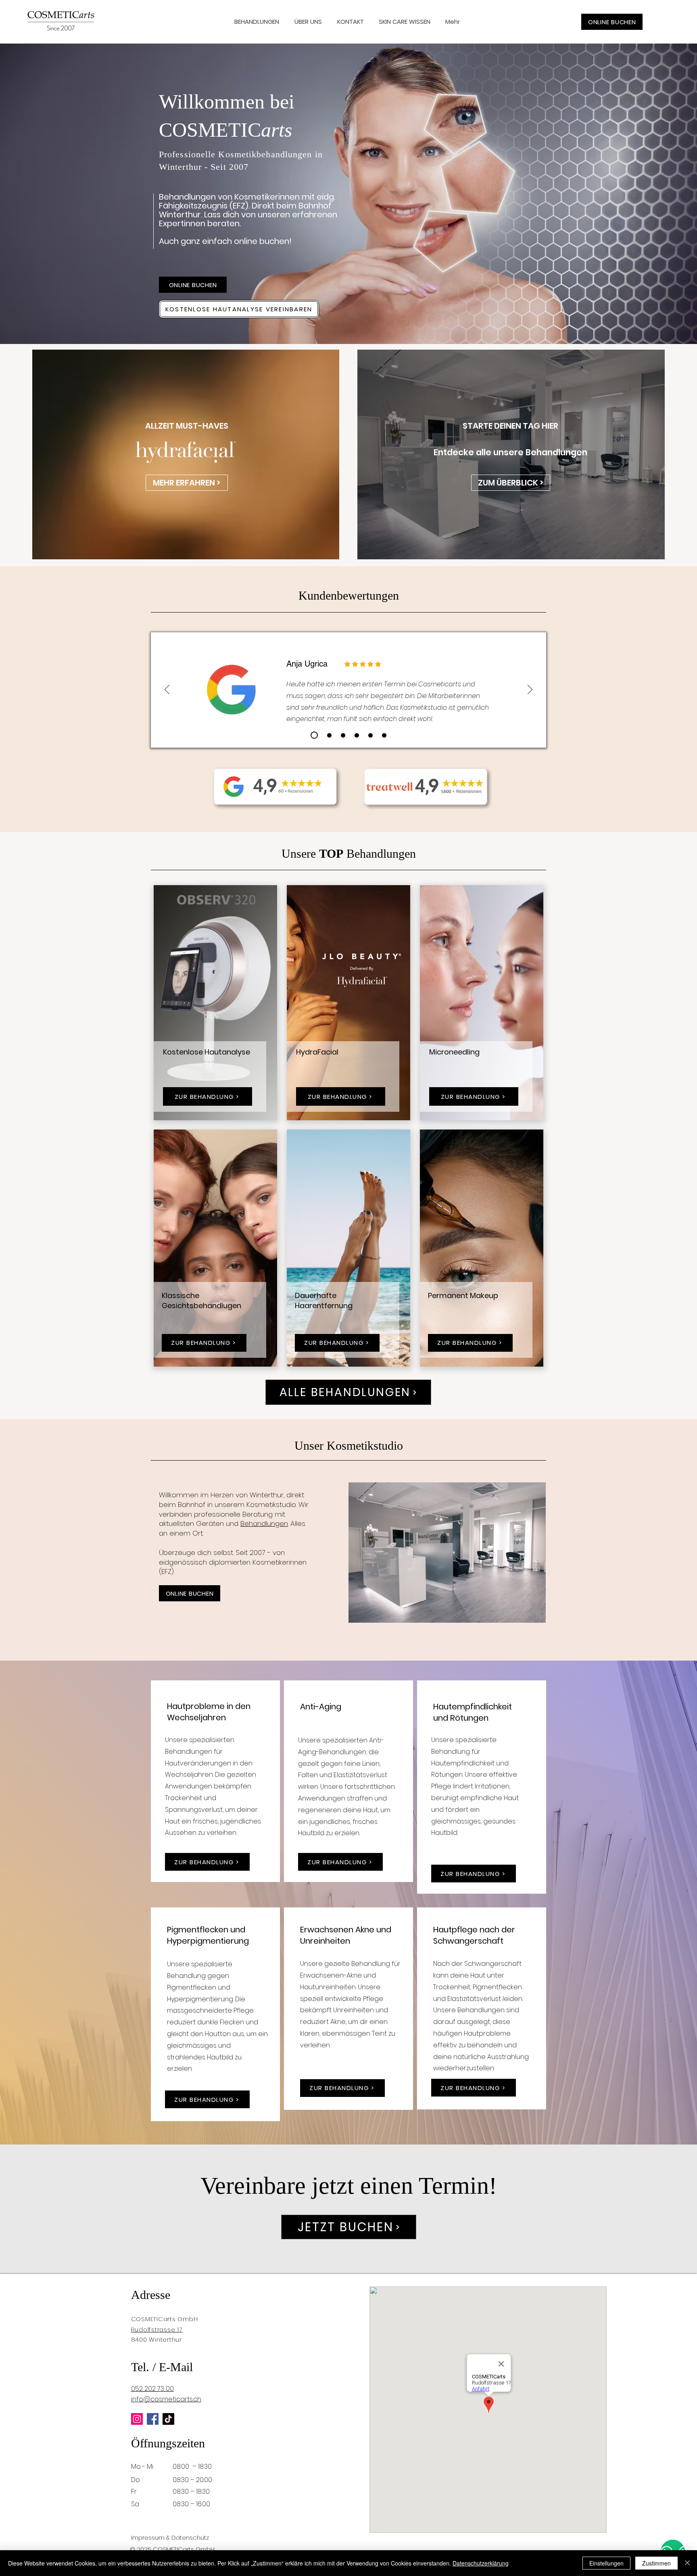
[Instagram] (137, 2419)
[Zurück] (167, 690)
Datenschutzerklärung (481, 2563)
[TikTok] (168, 2419)
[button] (406, 22)
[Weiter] (530, 690)
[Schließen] (687, 2563)
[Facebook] (153, 2419)
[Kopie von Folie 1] (329, 735)
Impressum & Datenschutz (170, 2537)
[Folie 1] (314, 735)
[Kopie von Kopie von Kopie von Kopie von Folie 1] (370, 735)
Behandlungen (264, 1524)
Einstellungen (606, 2563)
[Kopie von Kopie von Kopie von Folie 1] (357, 735)
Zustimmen (656, 2563)
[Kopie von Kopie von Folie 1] (343, 735)
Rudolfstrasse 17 (157, 2329)
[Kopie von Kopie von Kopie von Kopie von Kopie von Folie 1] (384, 735)
